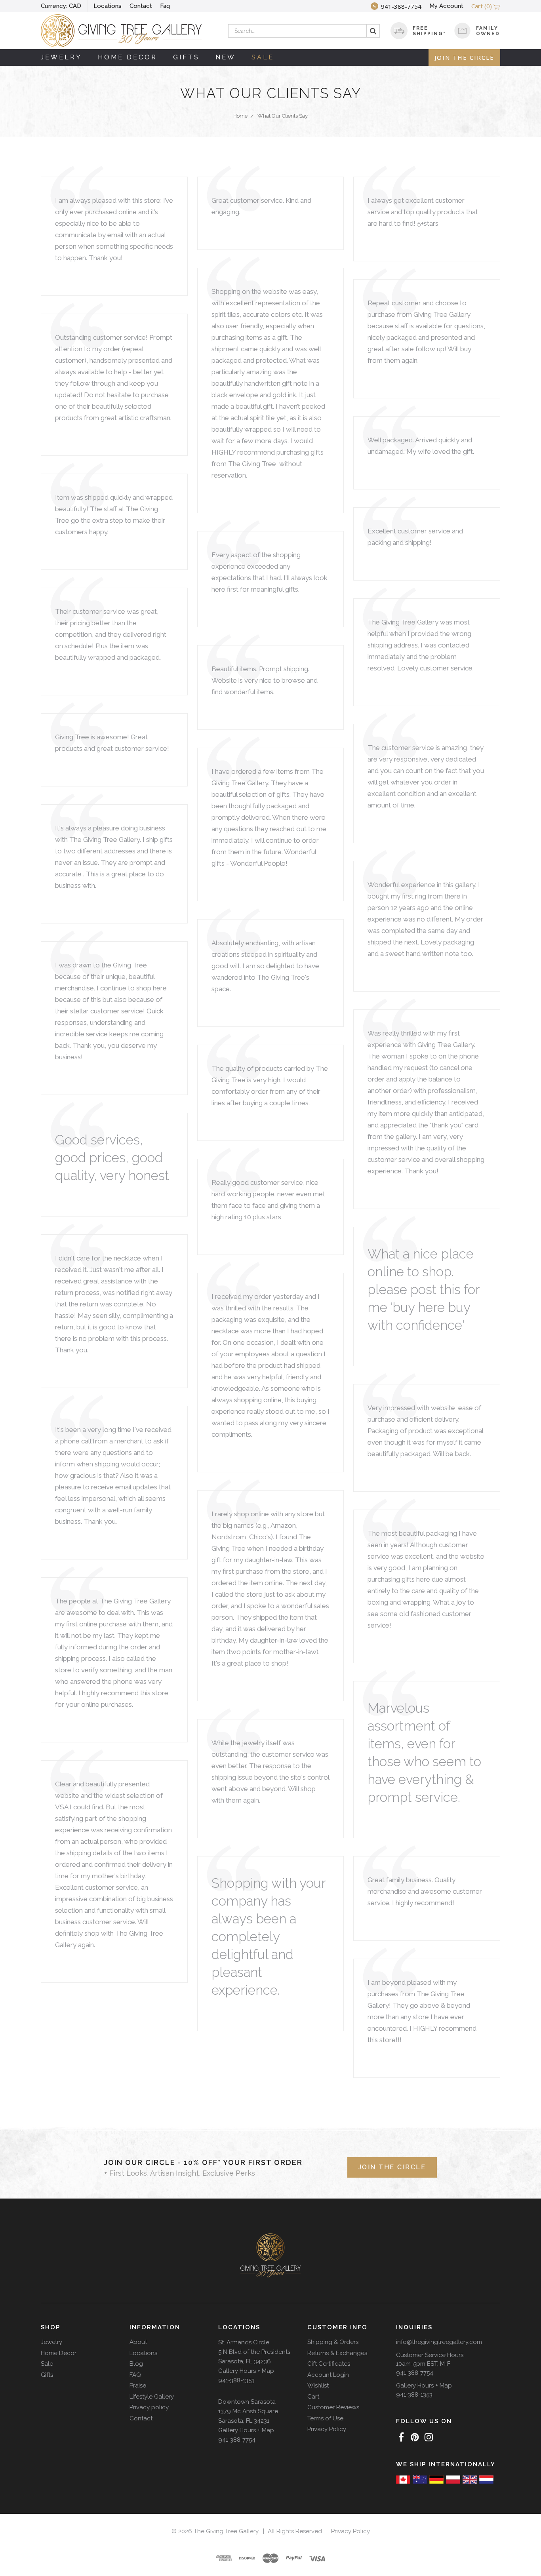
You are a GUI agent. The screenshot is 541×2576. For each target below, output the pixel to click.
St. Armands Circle (244, 2342)
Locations (108, 6)
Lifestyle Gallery (152, 2397)
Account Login (328, 2375)
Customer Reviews (333, 2407)
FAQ (135, 2375)
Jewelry (61, 57)
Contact (141, 6)
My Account (446, 6)
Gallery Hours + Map (246, 2371)
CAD (61, 6)
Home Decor (128, 57)
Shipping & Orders (333, 2342)
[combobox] (304, 31)
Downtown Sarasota (247, 2402)
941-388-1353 (236, 2380)
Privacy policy (149, 2407)
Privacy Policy (327, 2429)
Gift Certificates (329, 2364)
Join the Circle (464, 57)
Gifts (186, 57)
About (138, 2342)
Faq (165, 6)
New (226, 57)
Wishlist (318, 2386)
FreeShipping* (429, 31)
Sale (263, 57)
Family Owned (488, 31)
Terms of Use (325, 2418)
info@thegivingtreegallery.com (439, 2342)
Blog (136, 2364)
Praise (138, 2386)
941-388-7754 (237, 2440)
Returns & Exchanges (337, 2353)
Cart (313, 2397)
